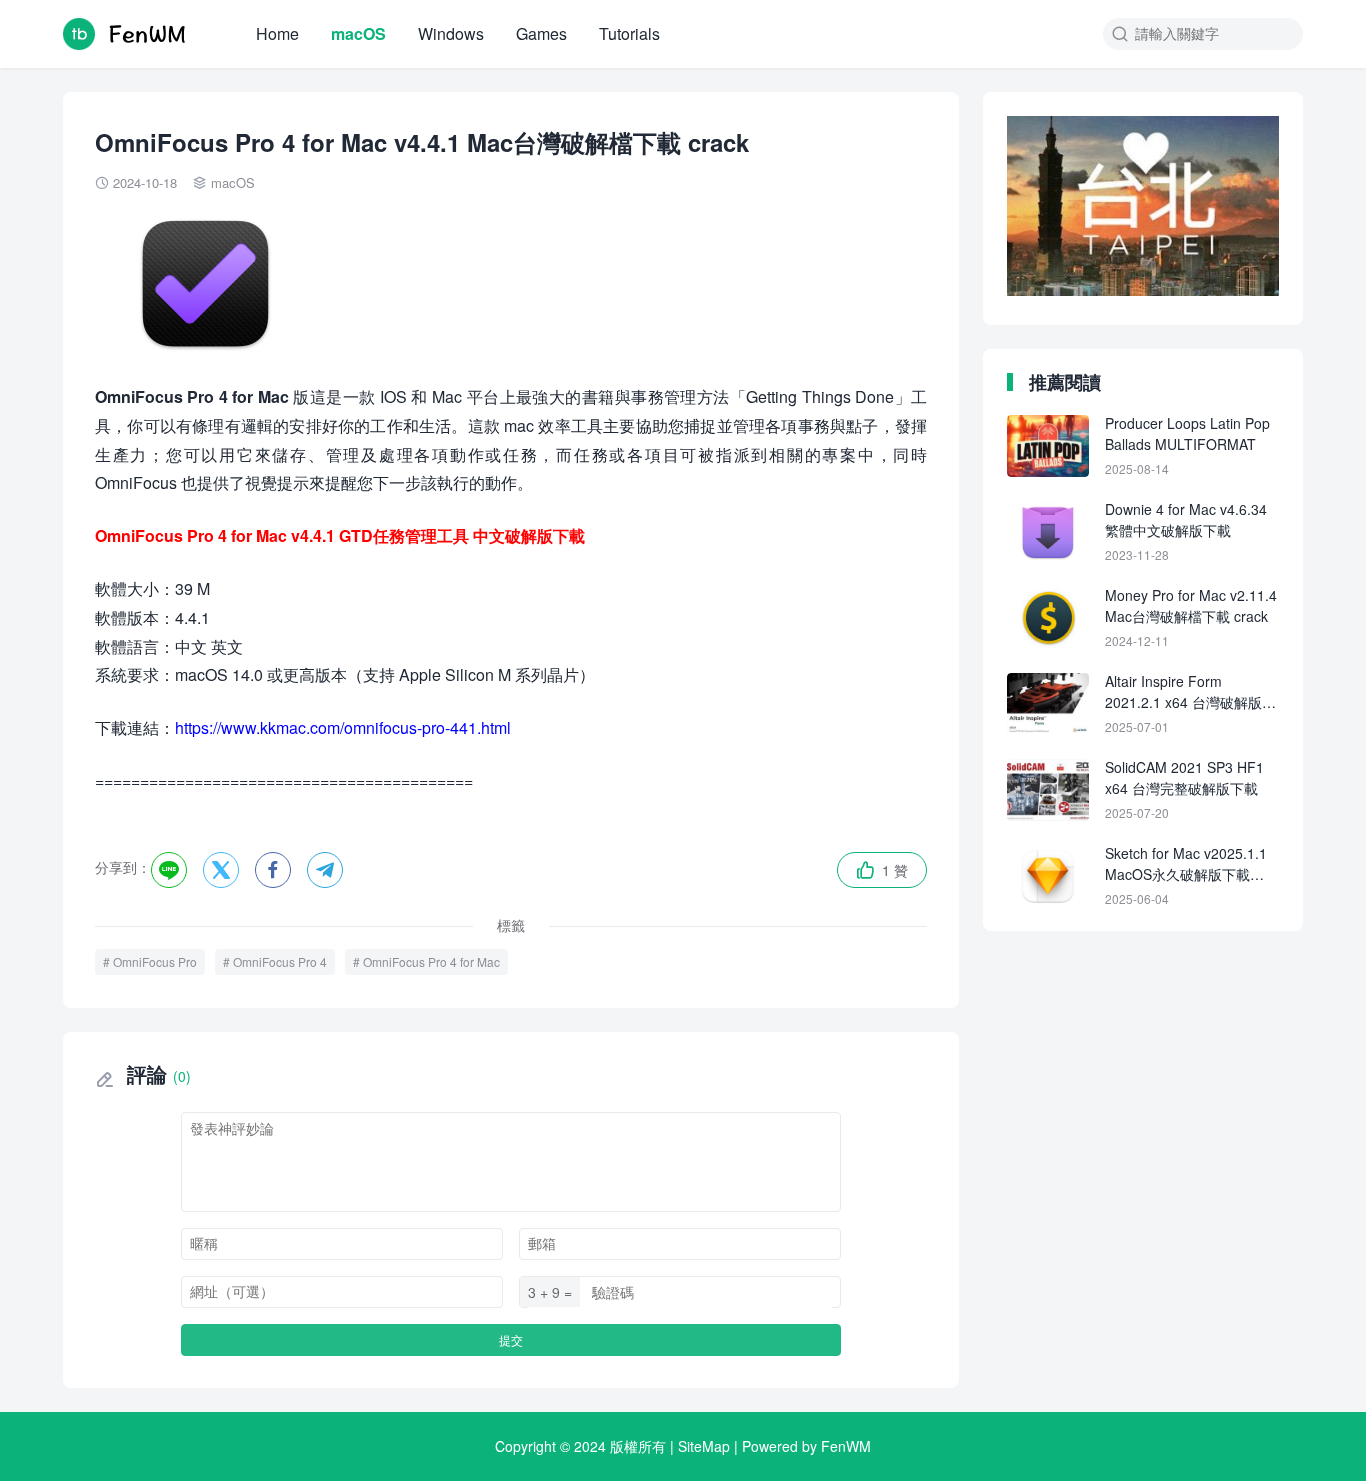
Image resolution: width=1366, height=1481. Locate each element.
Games (541, 33)
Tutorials (629, 33)
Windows (451, 33)
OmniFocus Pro (155, 961)
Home (277, 33)
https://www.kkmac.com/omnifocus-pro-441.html (343, 727)
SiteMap (704, 1446)
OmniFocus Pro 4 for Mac (431, 961)
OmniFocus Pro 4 (280, 961)
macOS (358, 33)
